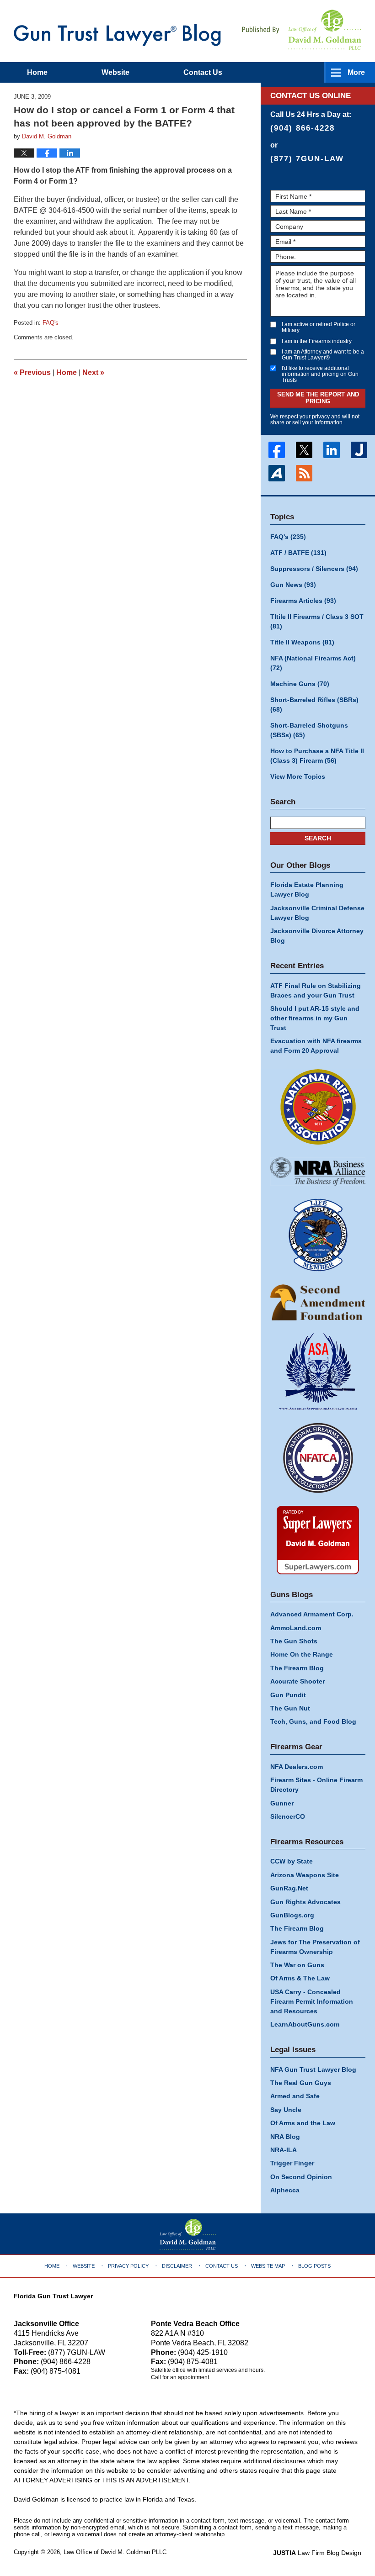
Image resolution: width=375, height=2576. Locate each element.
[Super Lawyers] (318, 1540)
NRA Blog (285, 2137)
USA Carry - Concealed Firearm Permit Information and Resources (312, 2001)
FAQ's (51, 323)
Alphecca (285, 2190)
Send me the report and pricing (318, 398)
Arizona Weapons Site (305, 1875)
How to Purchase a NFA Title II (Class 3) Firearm (317, 756)
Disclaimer (177, 2266)
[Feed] (304, 473)
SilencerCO (288, 1816)
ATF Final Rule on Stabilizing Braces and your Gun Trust (316, 990)
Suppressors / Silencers (314, 569)
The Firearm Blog (297, 1668)
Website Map (268, 2266)
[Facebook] (277, 450)
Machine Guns (300, 684)
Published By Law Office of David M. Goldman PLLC (302, 30)
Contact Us (222, 2266)
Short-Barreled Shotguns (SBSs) (309, 730)
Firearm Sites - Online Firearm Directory (316, 1785)
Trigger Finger (292, 2163)
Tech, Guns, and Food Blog (313, 1721)
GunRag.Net (289, 1888)
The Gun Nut (290, 1708)
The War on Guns (297, 1965)
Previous (32, 372)
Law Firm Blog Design (317, 2553)
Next (93, 372)
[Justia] (359, 450)
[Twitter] (304, 450)
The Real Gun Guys (301, 2083)
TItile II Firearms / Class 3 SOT (317, 621)
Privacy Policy (128, 2266)
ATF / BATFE (298, 553)
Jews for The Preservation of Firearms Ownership (315, 1947)
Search (318, 838)
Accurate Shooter (297, 1681)
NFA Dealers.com (297, 1767)
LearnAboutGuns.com (305, 2024)
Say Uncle (286, 2110)
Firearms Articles (303, 601)
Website (115, 72)
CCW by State (292, 1861)
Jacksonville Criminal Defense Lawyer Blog (317, 913)
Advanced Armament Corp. (312, 1614)
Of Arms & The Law (300, 1978)
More (356, 72)
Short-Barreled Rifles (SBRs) (314, 705)
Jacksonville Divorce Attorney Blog (317, 936)
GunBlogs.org (292, 1915)
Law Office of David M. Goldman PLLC (115, 2552)
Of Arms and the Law (303, 2123)
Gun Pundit (288, 1695)
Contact (203, 72)
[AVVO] (277, 473)
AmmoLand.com (296, 1628)
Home (37, 72)
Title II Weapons (302, 642)
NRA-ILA (284, 2150)
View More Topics (298, 776)
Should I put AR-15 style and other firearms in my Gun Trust (315, 1018)
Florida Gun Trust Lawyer (53, 2296)
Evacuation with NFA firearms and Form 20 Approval (316, 1046)
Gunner (282, 1803)
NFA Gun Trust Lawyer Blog (117, 35)
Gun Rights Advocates (305, 1902)
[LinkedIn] (332, 450)
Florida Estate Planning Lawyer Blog (307, 889)
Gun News (293, 585)
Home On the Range (302, 1654)
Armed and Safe (295, 2096)
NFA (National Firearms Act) (313, 663)
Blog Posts (314, 2266)
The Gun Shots (294, 1641)
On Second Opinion (301, 2177)
